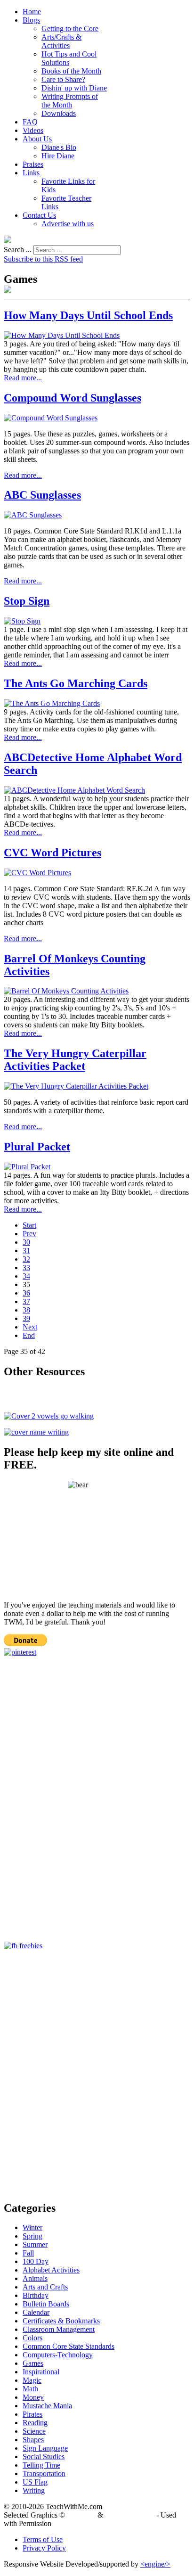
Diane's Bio (59, 147)
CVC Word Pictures (53, 853)
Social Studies (44, 2457)
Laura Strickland (130, 2515)
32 (26, 1259)
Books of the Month (71, 71)
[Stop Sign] (22, 621)
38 (26, 1310)
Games (33, 2363)
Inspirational (41, 2372)
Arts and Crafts (45, 2287)
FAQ (30, 122)
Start (29, 1225)
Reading (35, 2423)
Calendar (36, 2312)
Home (32, 12)
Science (34, 2431)
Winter (32, 2227)
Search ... (18, 250)
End (29, 1335)
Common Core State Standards (69, 2346)
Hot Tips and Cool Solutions (69, 58)
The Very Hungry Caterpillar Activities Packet (75, 1060)
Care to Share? (63, 79)
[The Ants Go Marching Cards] (52, 703)
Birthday (36, 2295)
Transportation (44, 2473)
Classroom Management (59, 2329)
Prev (29, 1234)
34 (26, 1276)
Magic (32, 2380)
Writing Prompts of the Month (70, 101)
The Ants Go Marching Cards (76, 683)
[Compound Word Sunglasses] (51, 418)
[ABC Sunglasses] (33, 515)
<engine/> (155, 2564)
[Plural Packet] (27, 1167)
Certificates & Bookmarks (61, 2321)
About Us (37, 139)
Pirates (32, 2414)
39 (26, 1318)
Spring (32, 2236)
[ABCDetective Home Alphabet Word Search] (74, 790)
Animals (35, 2278)
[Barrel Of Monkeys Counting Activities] (66, 991)
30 (26, 1242)
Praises (33, 164)
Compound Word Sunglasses (73, 398)
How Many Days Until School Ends (88, 315)
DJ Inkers (81, 2515)
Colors (32, 2338)
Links (31, 173)
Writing (34, 2490)
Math (30, 2389)
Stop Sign (27, 601)
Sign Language (45, 2448)
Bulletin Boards (46, 2304)
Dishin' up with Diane (74, 88)
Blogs (31, 20)
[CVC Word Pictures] (37, 873)
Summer (35, 2244)
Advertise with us (68, 224)
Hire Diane (58, 156)
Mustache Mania (47, 2406)
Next (30, 1327)
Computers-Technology (58, 2355)
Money (33, 2397)
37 (26, 1301)
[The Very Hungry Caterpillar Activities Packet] (76, 1086)
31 (26, 1251)
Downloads (59, 113)
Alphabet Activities (51, 2270)
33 (26, 1267)
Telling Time (41, 2465)
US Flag (35, 2482)
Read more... (23, 378)
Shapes (33, 2440)
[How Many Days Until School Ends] (62, 335)
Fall (28, 2253)
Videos (33, 130)
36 (26, 1293)
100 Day (36, 2261)
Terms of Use (43, 2539)
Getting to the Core (70, 29)
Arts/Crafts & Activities (61, 41)
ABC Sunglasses (42, 495)
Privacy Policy (44, 2548)
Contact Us (39, 215)
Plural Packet (37, 1147)
